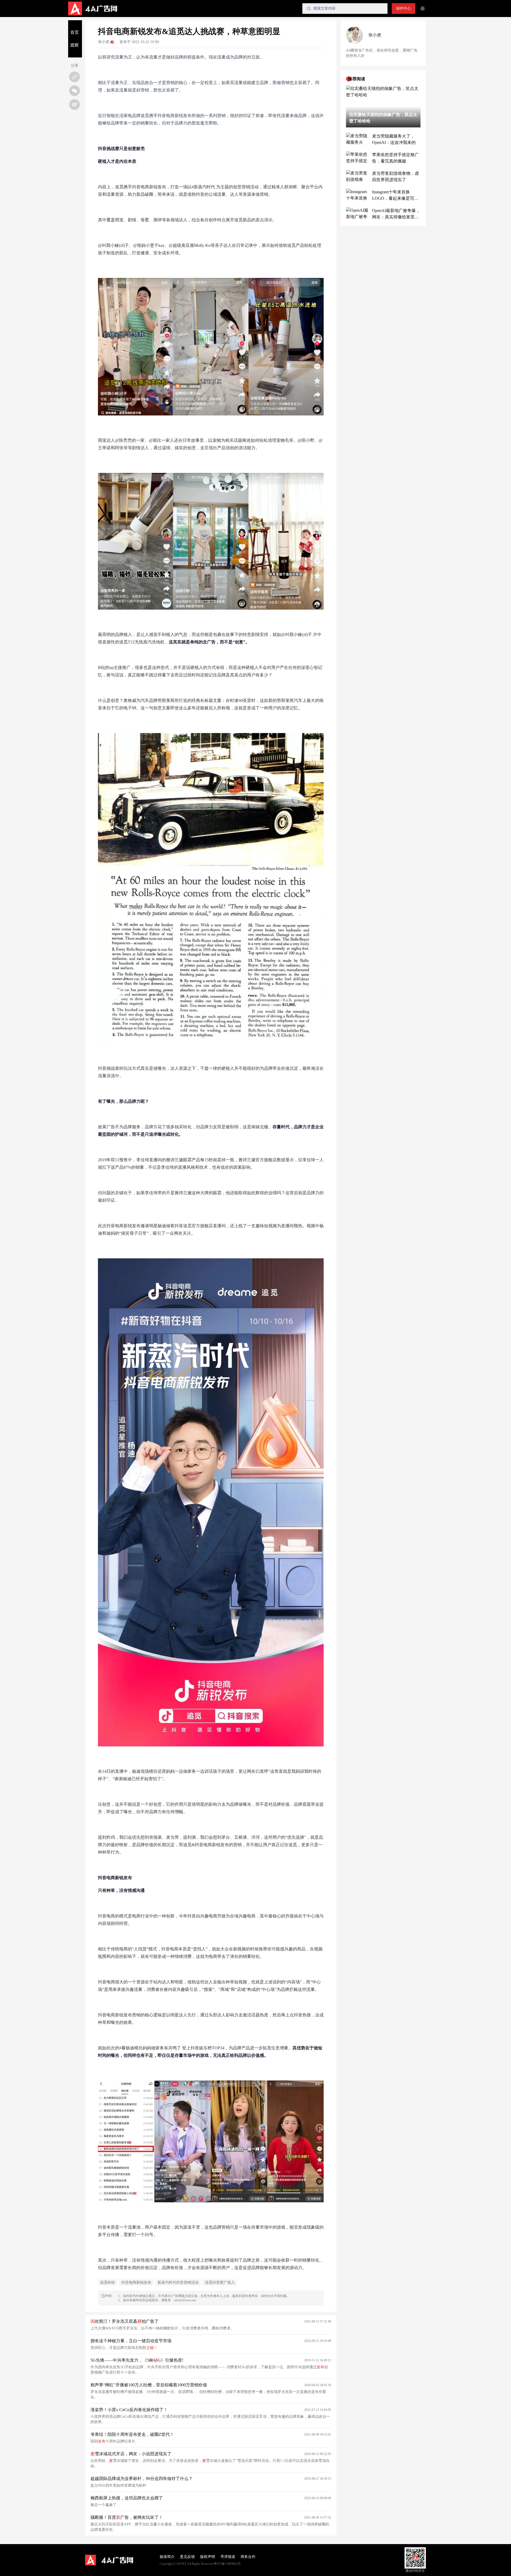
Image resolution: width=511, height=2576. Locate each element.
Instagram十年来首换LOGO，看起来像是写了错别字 (395, 196)
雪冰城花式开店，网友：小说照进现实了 (131, 2454)
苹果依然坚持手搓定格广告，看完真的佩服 (395, 158)
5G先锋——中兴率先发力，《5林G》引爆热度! (137, 2360)
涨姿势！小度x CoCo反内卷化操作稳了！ (129, 2410)
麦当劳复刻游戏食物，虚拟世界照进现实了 (395, 176)
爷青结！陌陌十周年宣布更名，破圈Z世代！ (132, 2434)
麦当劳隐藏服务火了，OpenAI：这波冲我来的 (394, 139)
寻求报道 (228, 2557)
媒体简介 (167, 2557)
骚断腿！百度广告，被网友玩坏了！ (127, 2517)
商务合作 (248, 2557)
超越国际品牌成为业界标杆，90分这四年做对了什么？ (142, 2479)
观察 (75, 45)
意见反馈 (187, 2557)
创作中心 (403, 8)
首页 (75, 32)
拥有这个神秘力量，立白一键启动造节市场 (131, 2341)
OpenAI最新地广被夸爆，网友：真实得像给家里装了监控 (396, 214)
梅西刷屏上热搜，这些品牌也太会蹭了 (127, 2498)
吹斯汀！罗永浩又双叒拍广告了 (125, 2321)
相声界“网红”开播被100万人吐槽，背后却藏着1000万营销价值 (149, 2385)
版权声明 (208, 2557)
